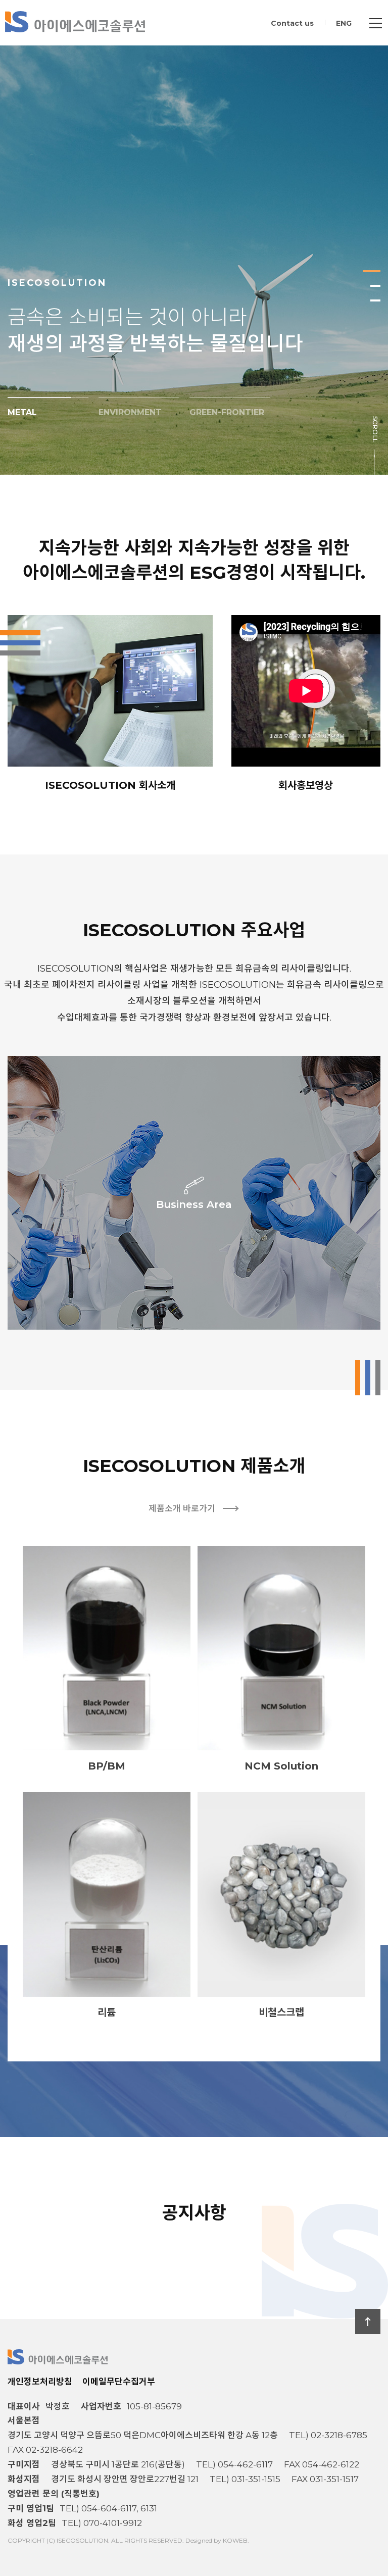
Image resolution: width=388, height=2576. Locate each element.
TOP (368, 2321)
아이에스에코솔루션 (75, 22)
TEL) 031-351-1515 (245, 2479)
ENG (344, 23)
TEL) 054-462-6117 (234, 2464)
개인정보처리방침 (40, 2382)
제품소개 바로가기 (182, 1508)
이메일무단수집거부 (119, 2382)
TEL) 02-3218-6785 (328, 2435)
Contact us (292, 23)
